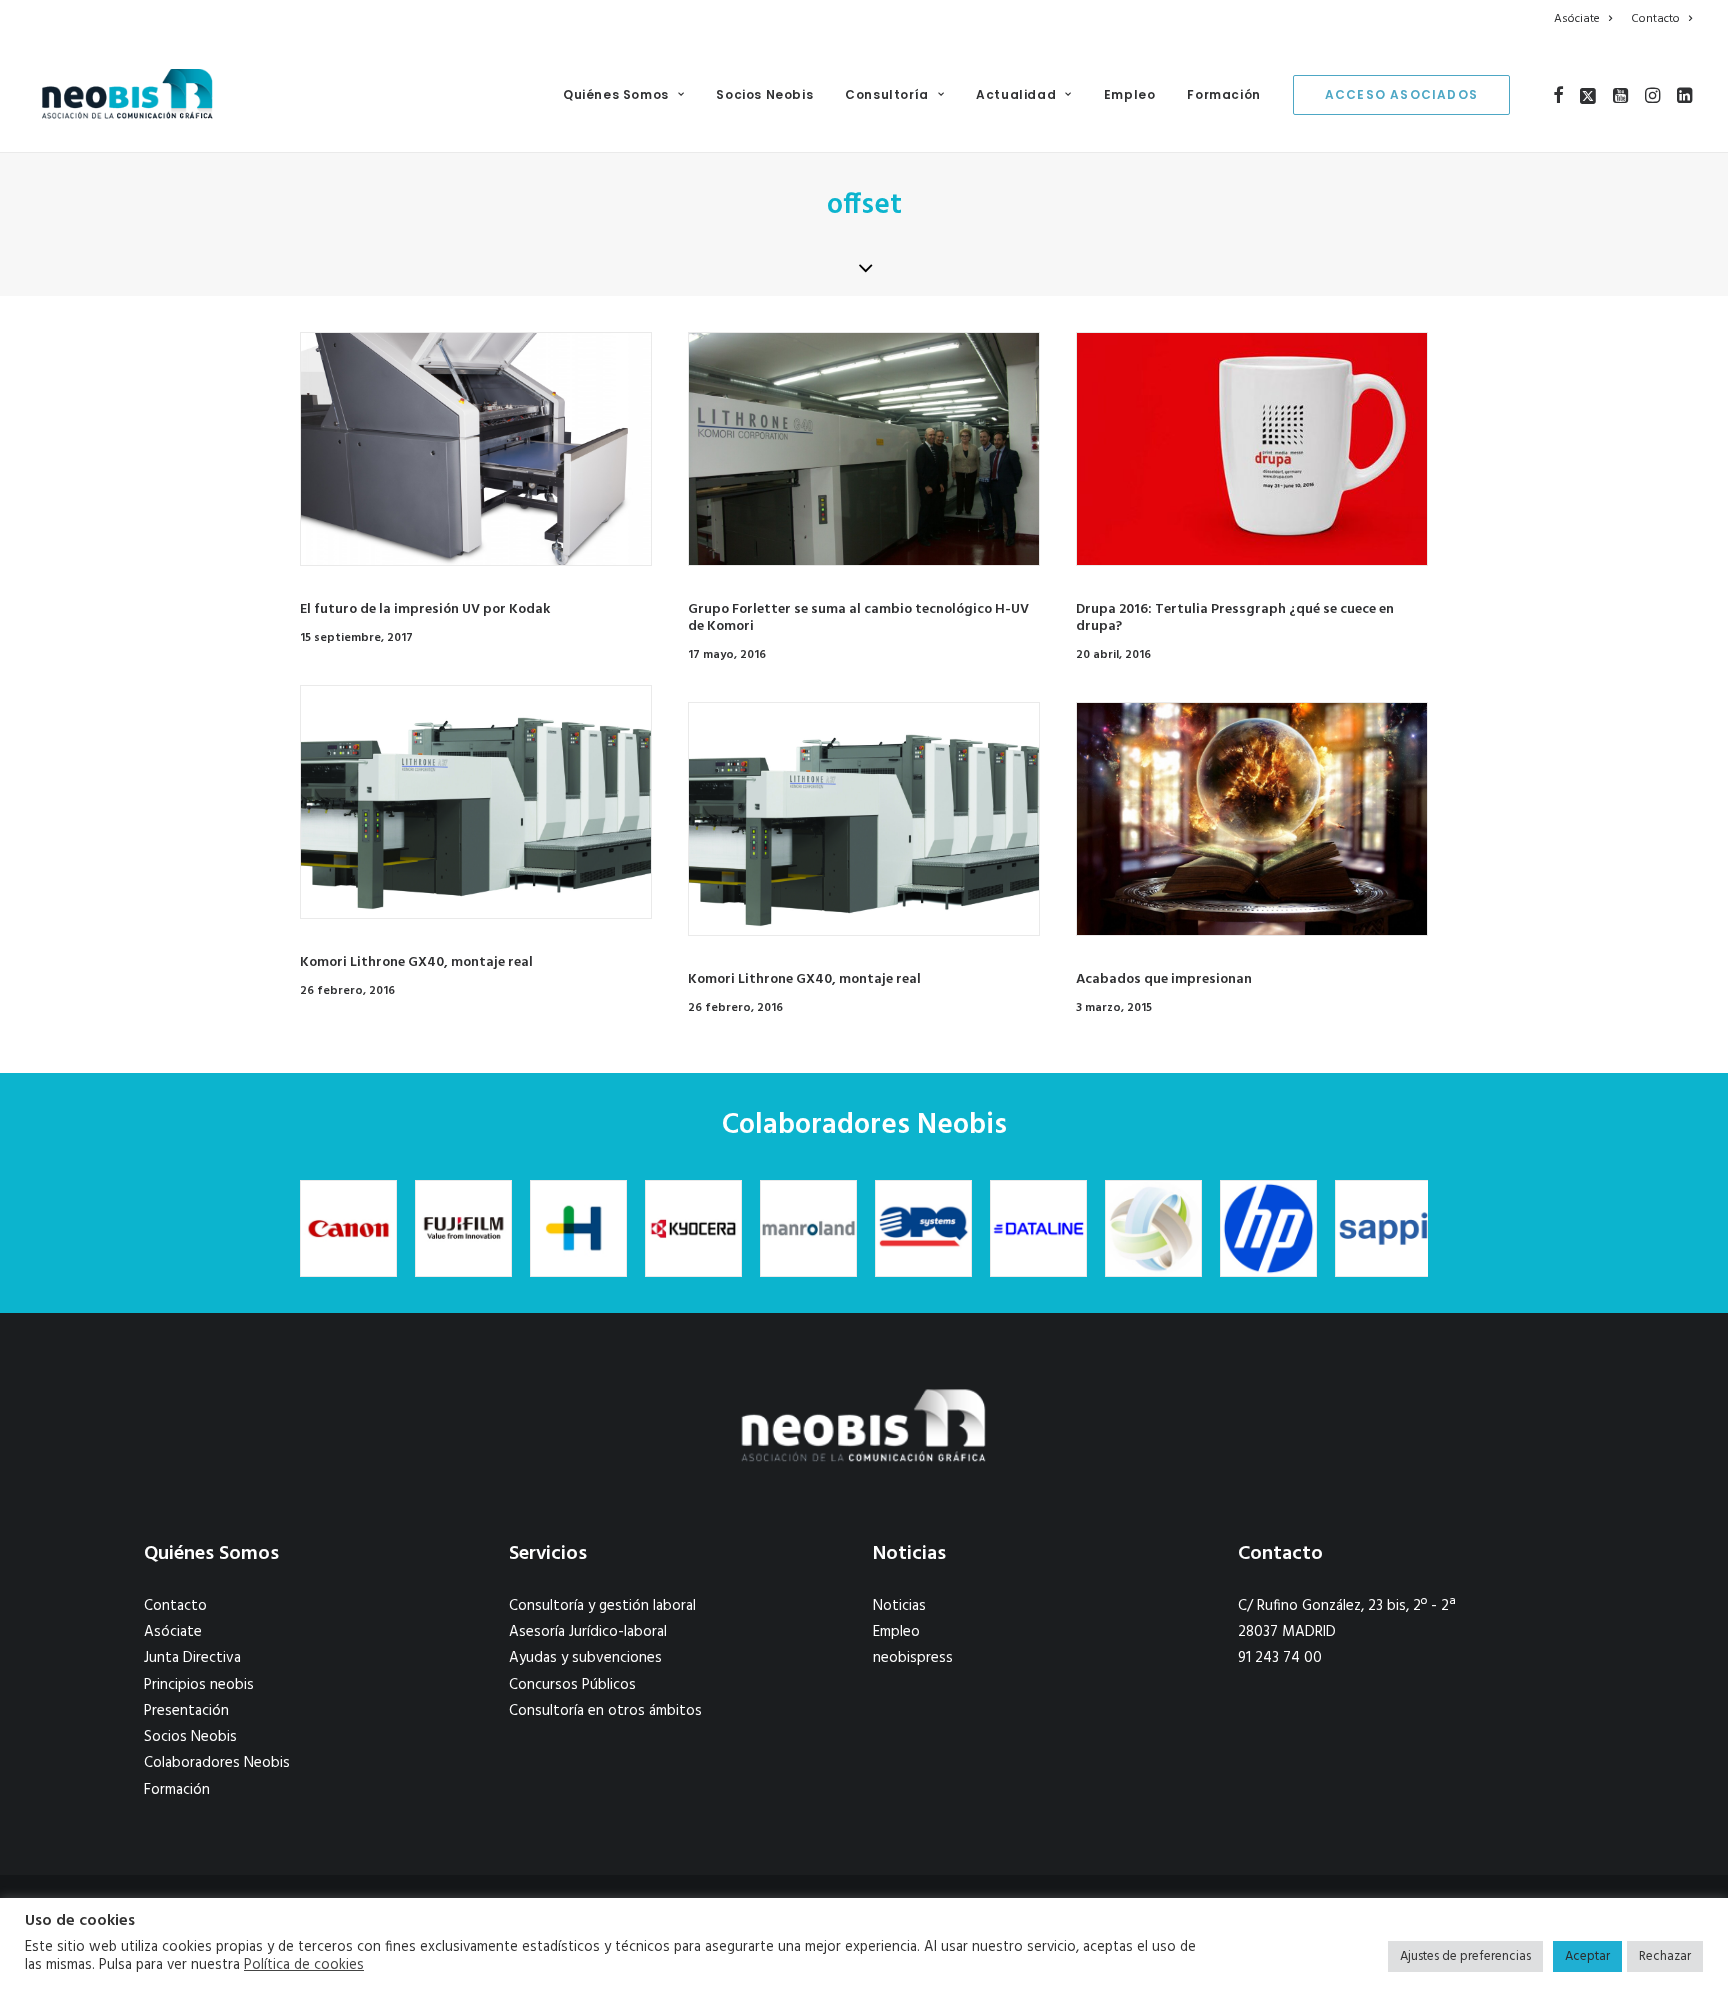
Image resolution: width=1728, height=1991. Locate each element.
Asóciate (1577, 19)
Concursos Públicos (572, 1685)
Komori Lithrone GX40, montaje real (416, 962)
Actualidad (1016, 94)
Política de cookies (304, 1966)
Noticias (899, 1606)
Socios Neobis (764, 94)
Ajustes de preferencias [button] (1465, 1956)
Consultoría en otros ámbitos (605, 1711)
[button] (1558, 95)
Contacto (1655, 19)
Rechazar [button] (1665, 1956)
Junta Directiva (192, 1658)
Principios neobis (199, 1685)
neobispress (913, 1658)
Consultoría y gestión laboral (602, 1606)
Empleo (1130, 94)
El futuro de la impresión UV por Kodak (425, 609)
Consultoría (887, 94)
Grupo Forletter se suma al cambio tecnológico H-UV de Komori (858, 618)
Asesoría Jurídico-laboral (588, 1632)
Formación (1223, 94)
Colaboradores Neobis (217, 1763)
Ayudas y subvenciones (585, 1658)
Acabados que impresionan (1164, 979)
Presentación (186, 1711)
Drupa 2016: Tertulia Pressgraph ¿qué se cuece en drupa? (1235, 618)
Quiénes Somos (616, 94)
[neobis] (127, 95)
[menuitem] (1586, 19)
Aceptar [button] (1587, 1956)
